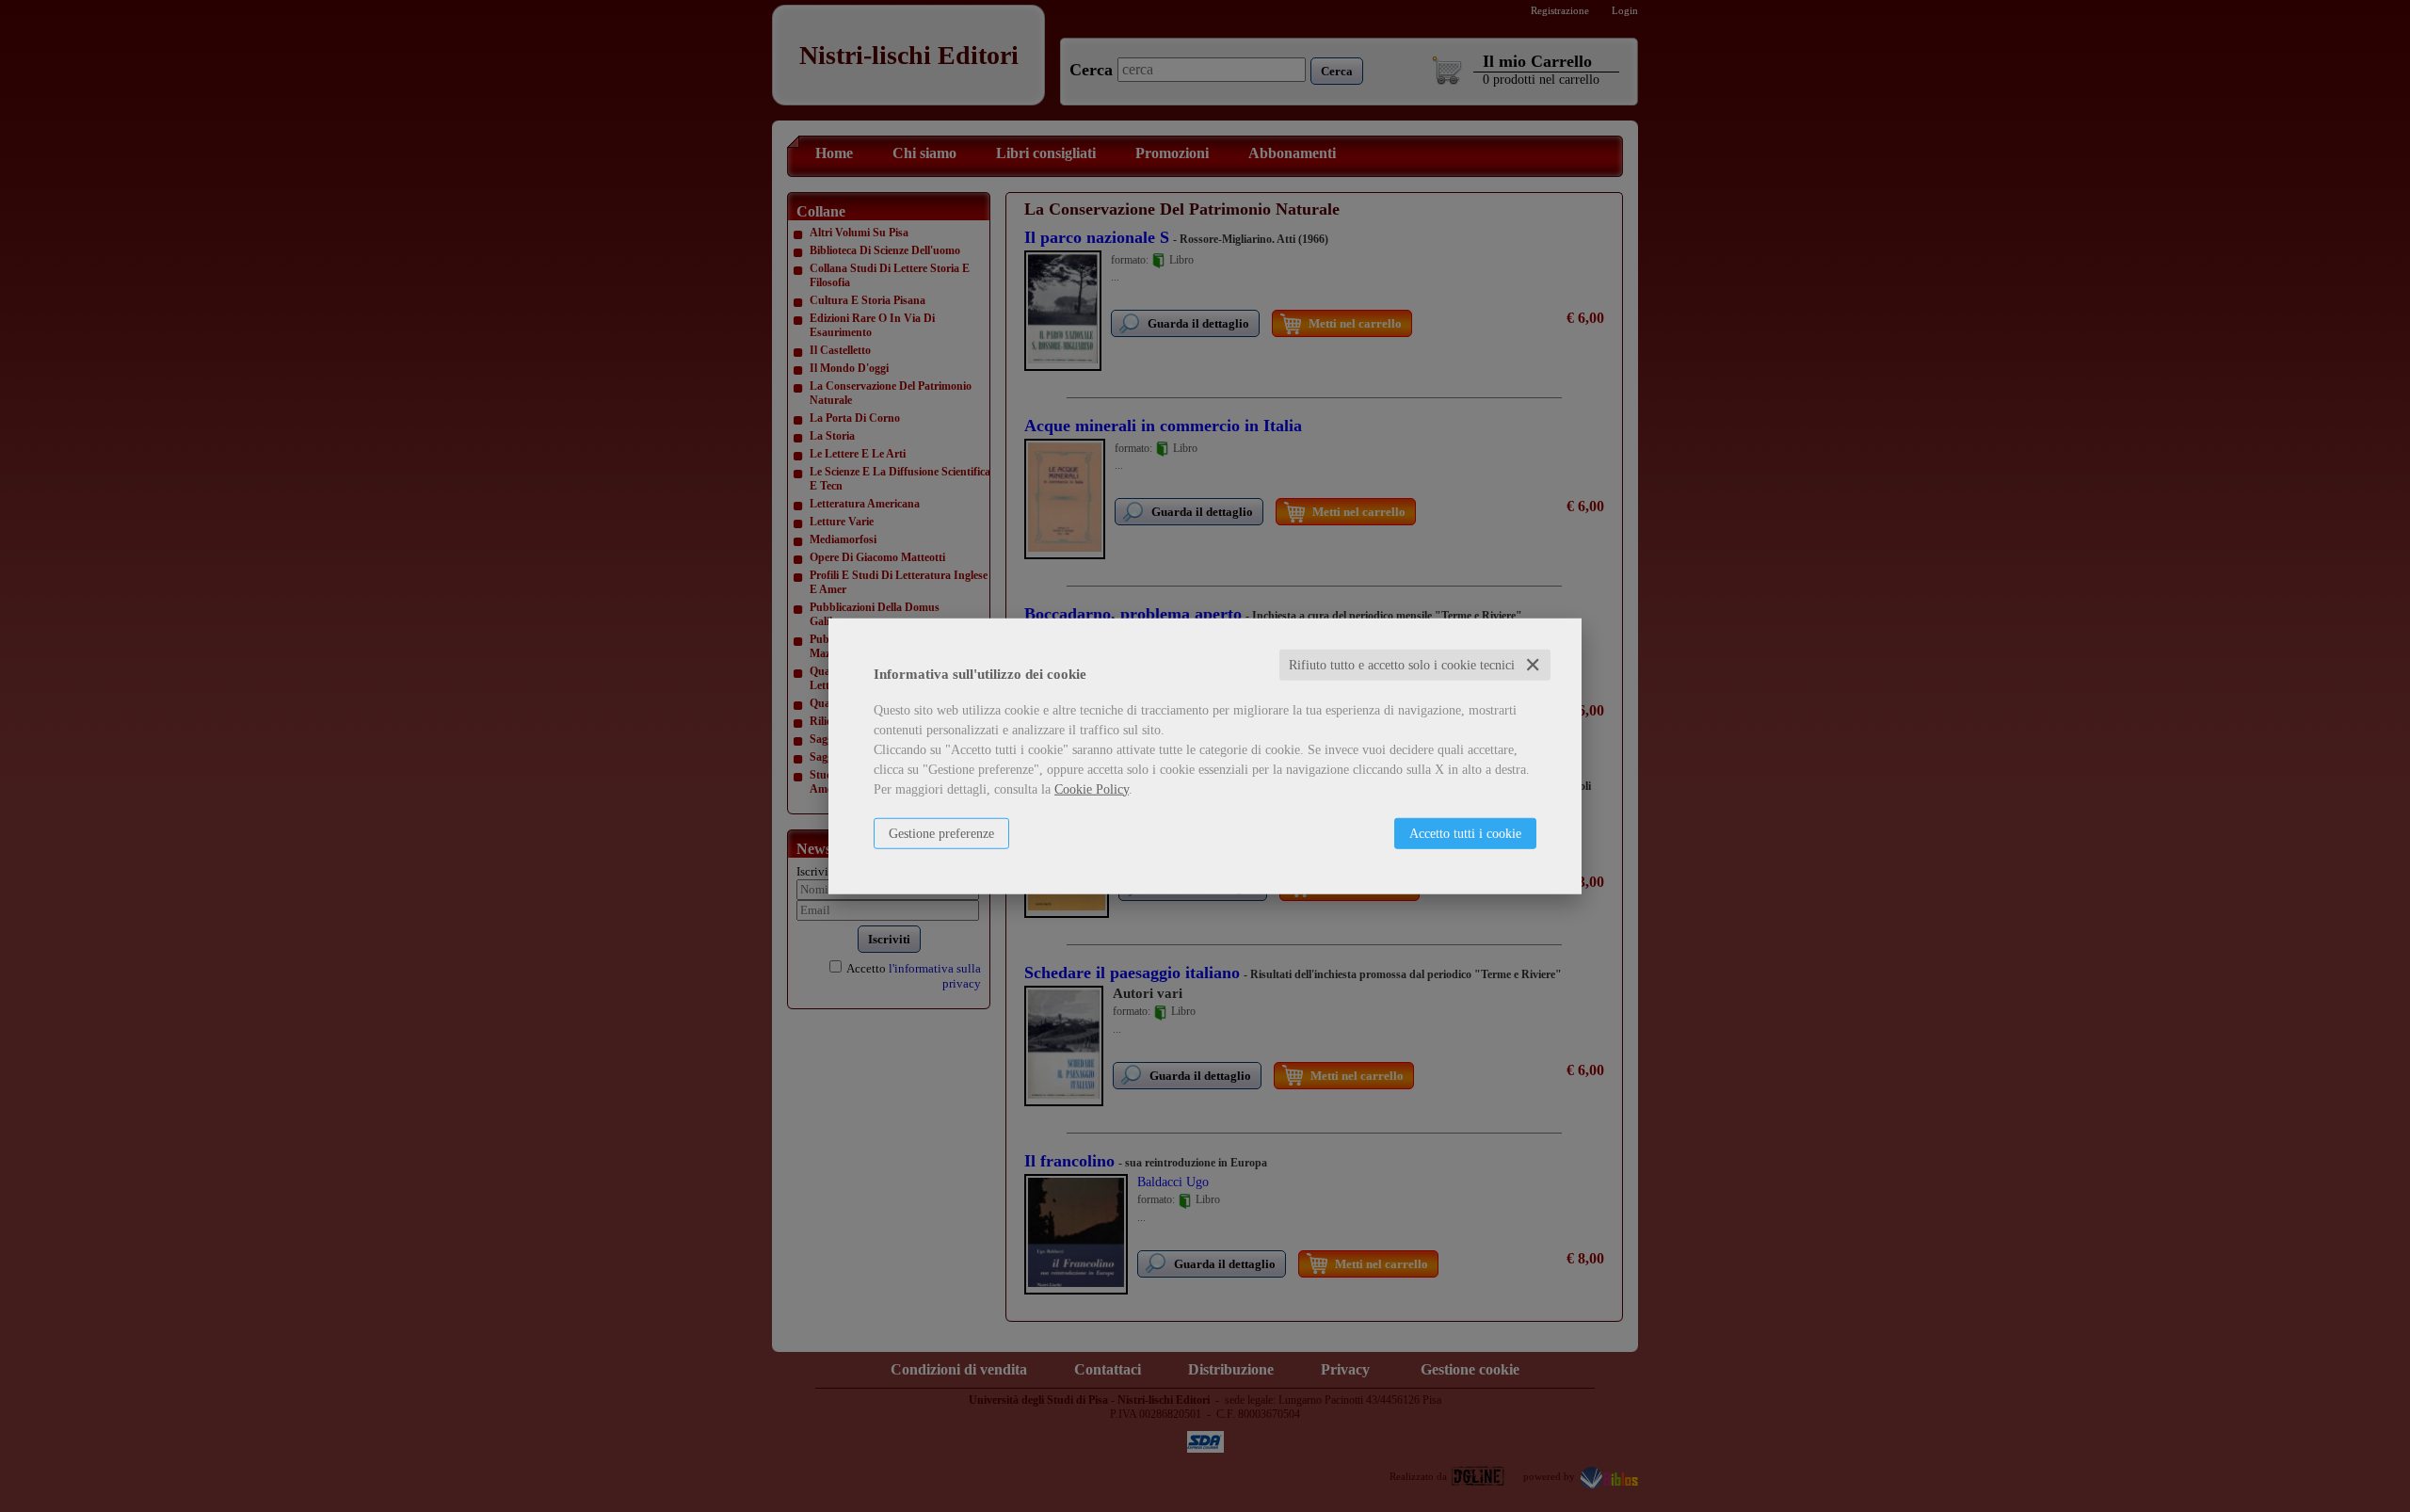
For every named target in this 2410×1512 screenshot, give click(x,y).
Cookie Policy (1092, 788)
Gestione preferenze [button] (941, 833)
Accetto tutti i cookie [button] (1465, 833)
